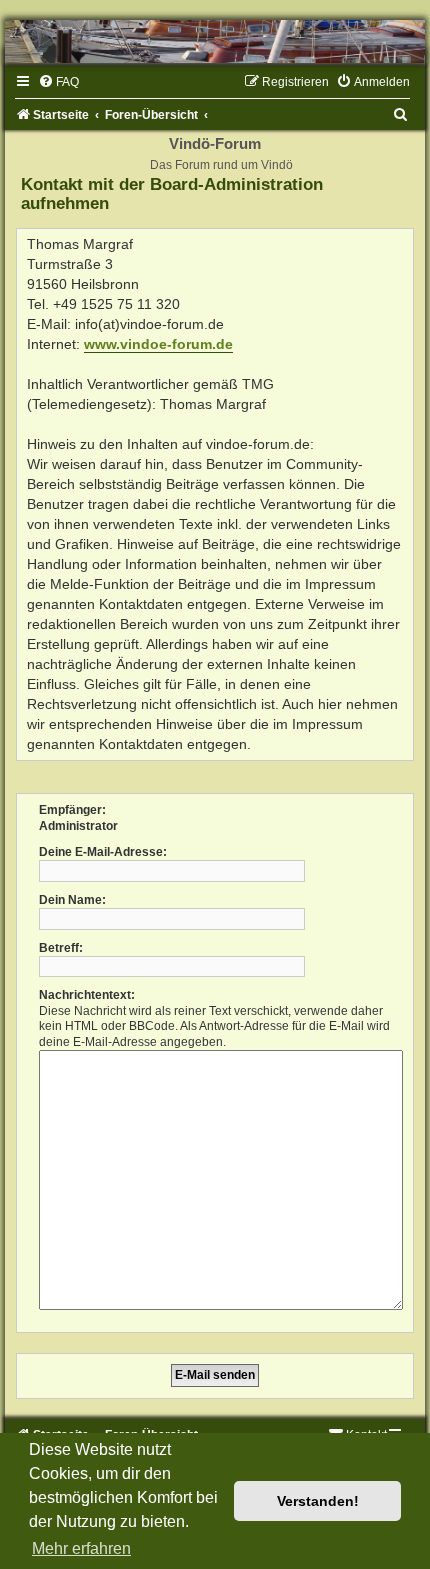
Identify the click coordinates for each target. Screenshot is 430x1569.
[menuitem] (58, 82)
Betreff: (61, 948)
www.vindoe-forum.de (158, 344)
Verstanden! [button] (318, 1501)
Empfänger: (72, 810)
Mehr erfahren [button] (81, 1548)
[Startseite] (215, 41)
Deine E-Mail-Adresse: (103, 852)
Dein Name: (72, 900)
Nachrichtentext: (87, 995)
